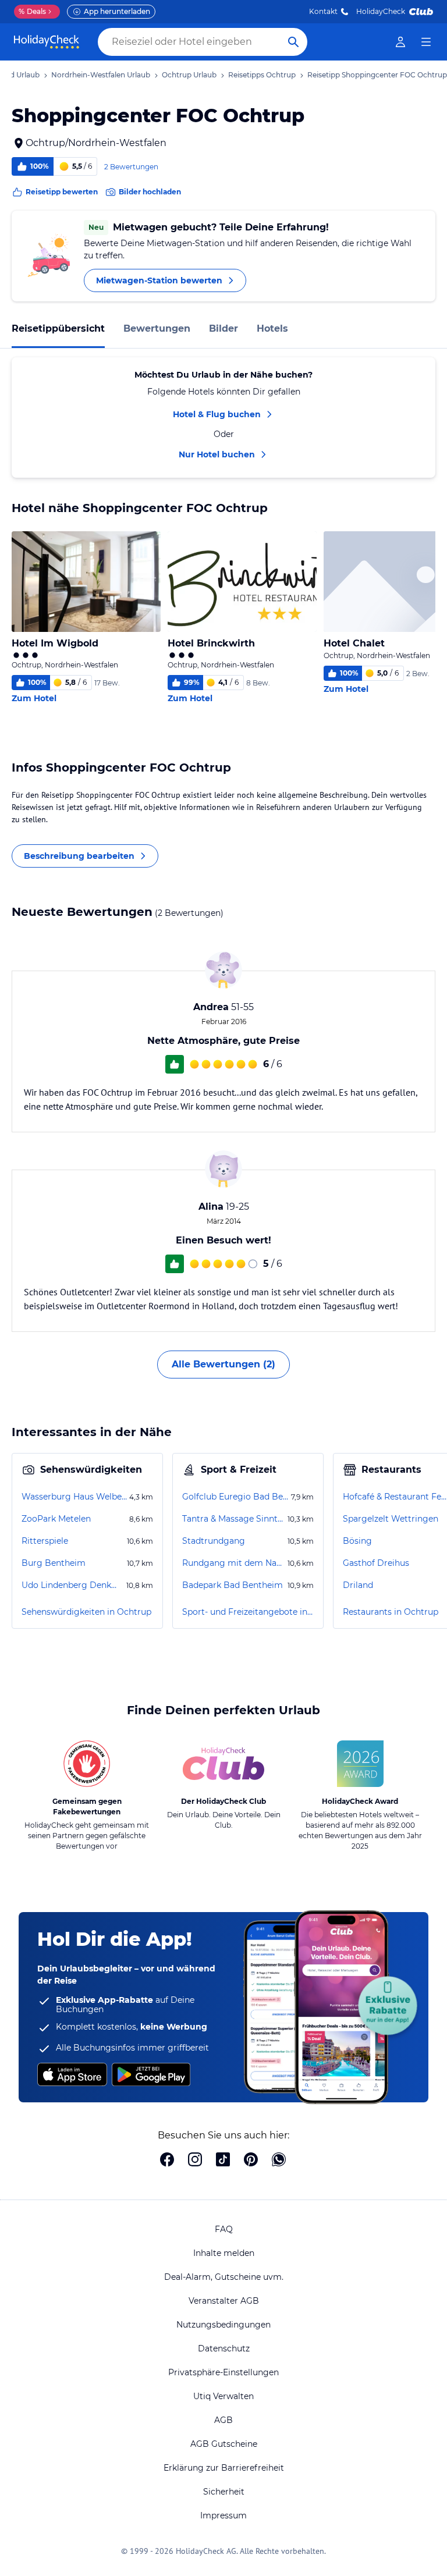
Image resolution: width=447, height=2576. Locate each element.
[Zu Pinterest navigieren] (251, 2161)
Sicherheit (224, 2492)
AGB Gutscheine (224, 2444)
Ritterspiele (45, 1541)
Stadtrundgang (214, 1541)
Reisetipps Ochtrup (262, 75)
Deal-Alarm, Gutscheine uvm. (224, 2277)
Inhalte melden (224, 2253)
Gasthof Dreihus (376, 1563)
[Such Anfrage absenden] (293, 42)
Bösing (357, 1541)
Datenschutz (224, 2348)
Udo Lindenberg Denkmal (73, 1585)
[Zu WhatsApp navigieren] (279, 2161)
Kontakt (323, 11)
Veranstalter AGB (224, 2301)
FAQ (224, 2229)
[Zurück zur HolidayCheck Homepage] (47, 42)
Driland (358, 1585)
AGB (223, 2420)
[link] (400, 42)
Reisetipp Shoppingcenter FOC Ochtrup (377, 75)
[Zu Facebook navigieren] (167, 2161)
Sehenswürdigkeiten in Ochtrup (86, 1612)
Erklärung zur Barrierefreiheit (224, 2468)
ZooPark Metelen (56, 1519)
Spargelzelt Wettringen (391, 1519)
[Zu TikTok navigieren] (223, 2161)
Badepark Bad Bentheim (233, 1585)
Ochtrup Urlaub (189, 75)
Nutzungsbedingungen (223, 2325)
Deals (32, 11)
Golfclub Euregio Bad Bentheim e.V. (235, 1497)
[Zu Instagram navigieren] (195, 2161)
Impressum (223, 2515)
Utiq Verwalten (223, 2396)
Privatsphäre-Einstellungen (223, 2372)
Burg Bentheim (54, 1563)
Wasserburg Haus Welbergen (74, 1497)
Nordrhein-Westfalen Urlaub (101, 75)
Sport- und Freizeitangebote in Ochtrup (248, 1612)
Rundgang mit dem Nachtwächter (234, 1563)
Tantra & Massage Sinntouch (234, 1519)
